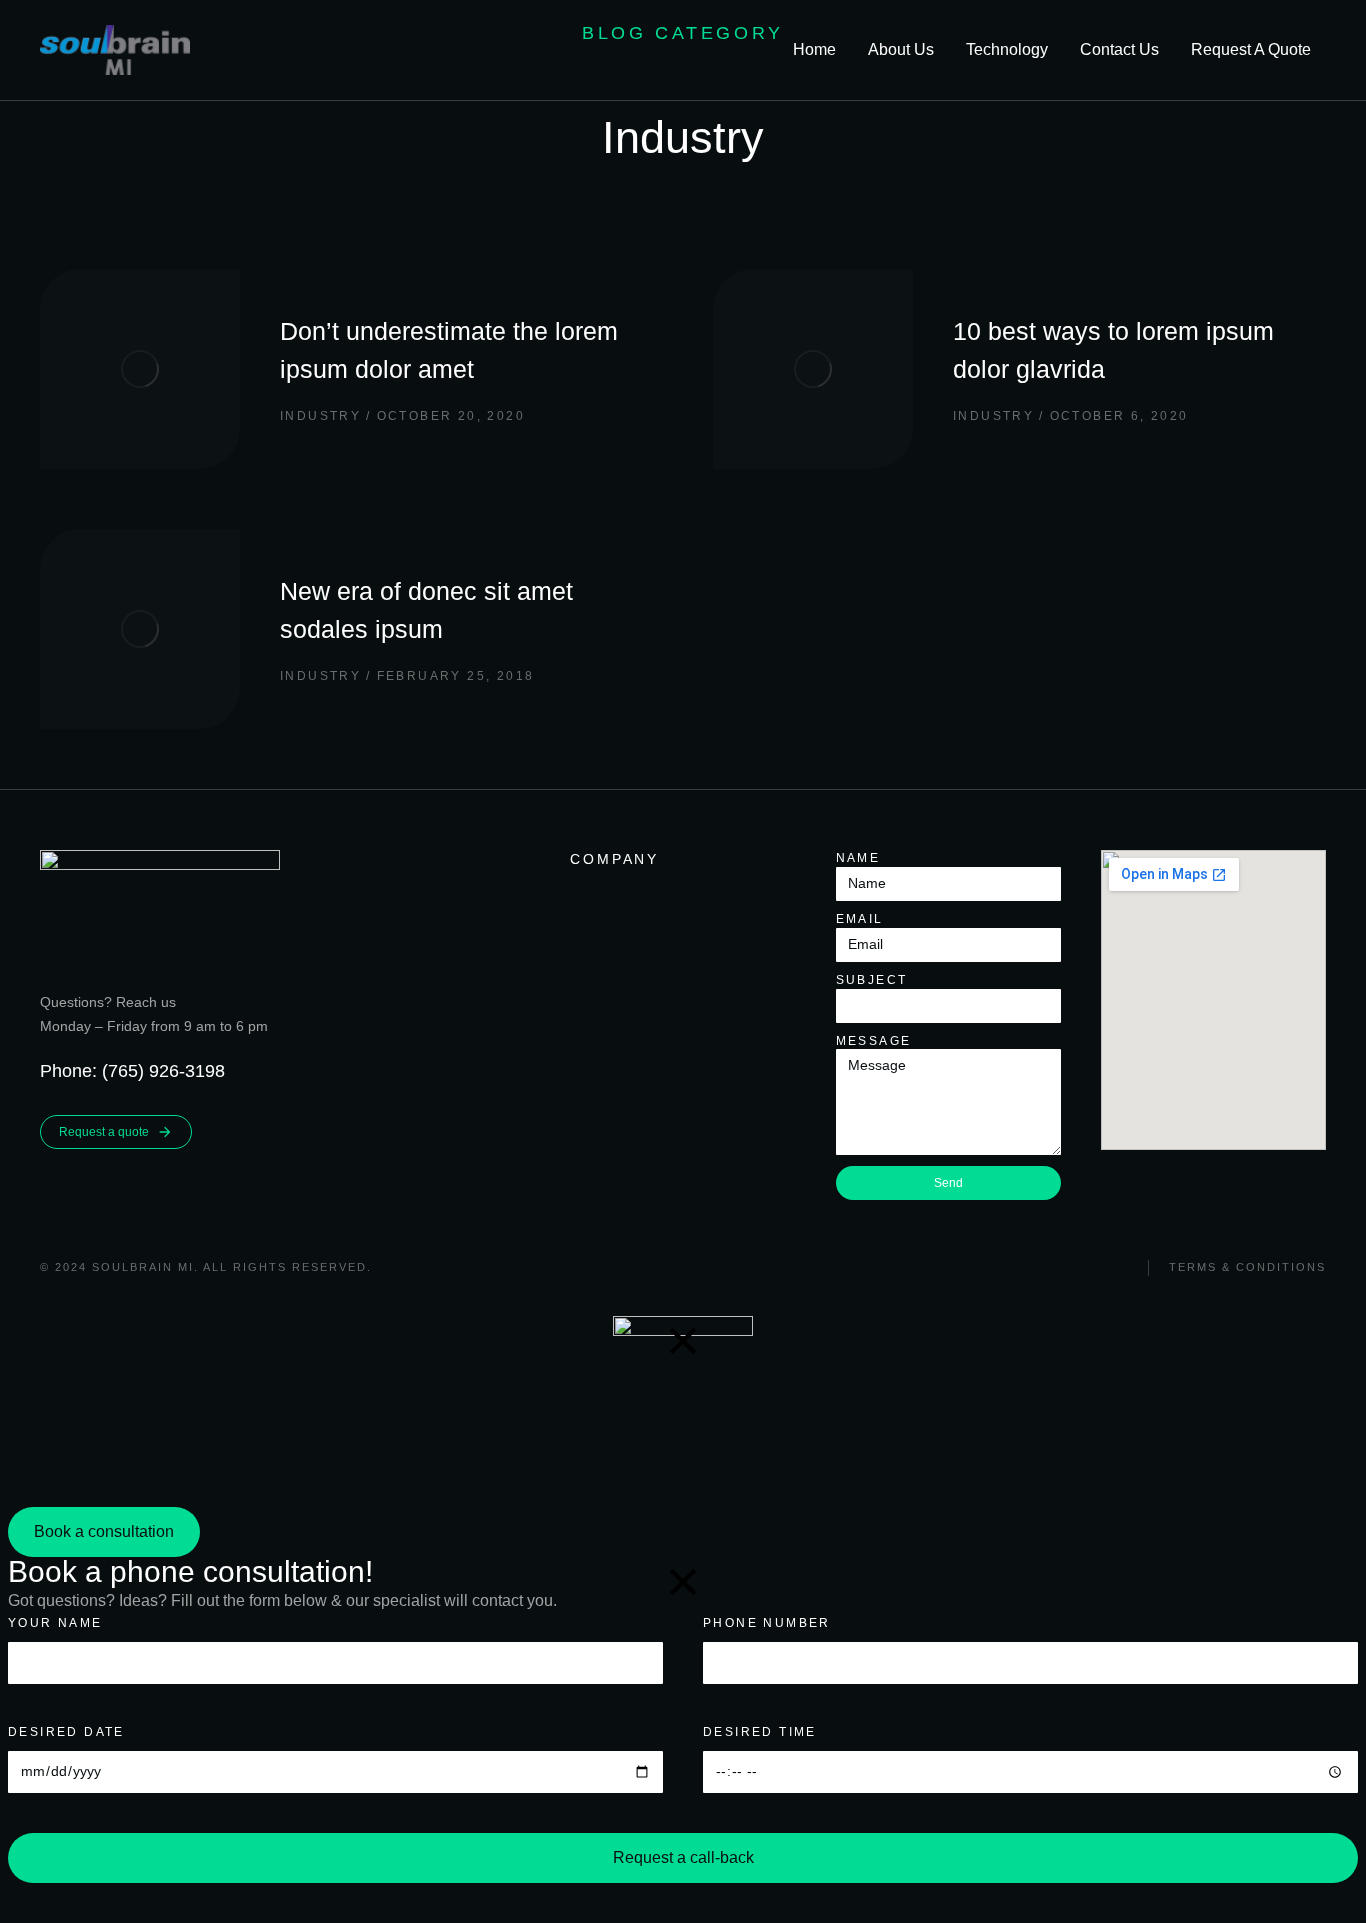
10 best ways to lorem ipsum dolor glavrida (1113, 350)
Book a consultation (104, 1531)
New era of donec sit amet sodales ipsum (426, 610)
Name (858, 858)
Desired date (66, 1732)
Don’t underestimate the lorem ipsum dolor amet (449, 350)
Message (874, 1041)
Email (860, 919)
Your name (55, 1623)
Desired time (760, 1732)
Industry (320, 416)
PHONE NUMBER (767, 1623)
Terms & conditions (1247, 1267)
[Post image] (140, 369)
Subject (872, 980)
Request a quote (104, 1132)
